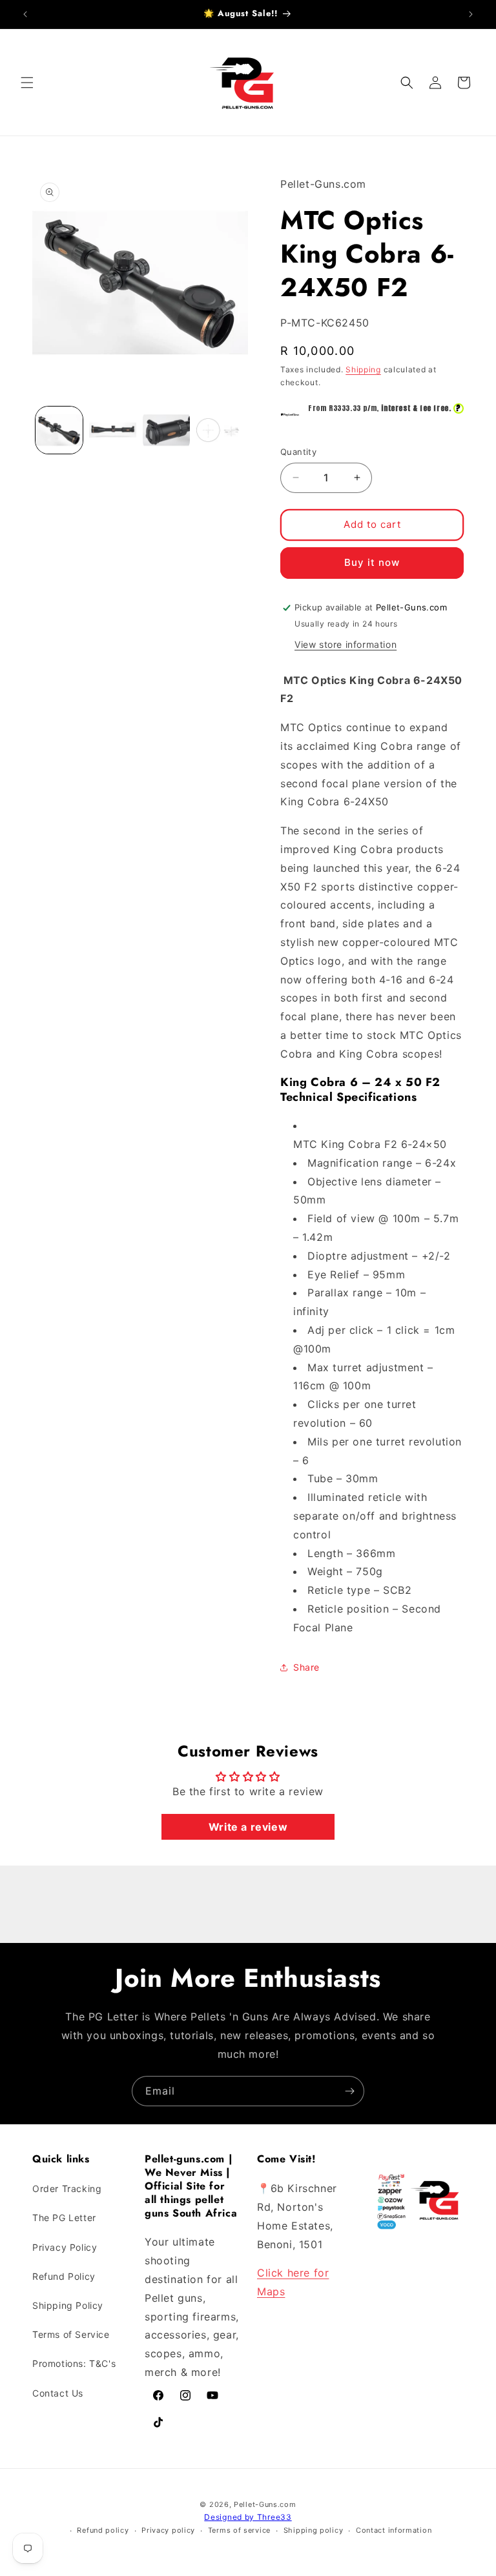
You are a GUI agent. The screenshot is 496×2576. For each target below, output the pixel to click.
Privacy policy (168, 2530)
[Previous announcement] (25, 14)
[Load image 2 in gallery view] (113, 430)
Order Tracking (67, 2189)
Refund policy (103, 2530)
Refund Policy (64, 2276)
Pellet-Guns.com (265, 2504)
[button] (27, 83)
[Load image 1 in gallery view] (59, 430)
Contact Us (58, 2393)
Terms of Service (71, 2334)
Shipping (363, 369)
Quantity (298, 452)
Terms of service (239, 2530)
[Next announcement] (471, 14)
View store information (346, 644)
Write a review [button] (248, 1827)
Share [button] (306, 1667)
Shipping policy (314, 2530)
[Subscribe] (349, 2091)
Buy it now (372, 562)
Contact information (394, 2530)
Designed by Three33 (248, 2517)
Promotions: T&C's (74, 2363)
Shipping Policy (68, 2305)
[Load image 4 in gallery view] (220, 430)
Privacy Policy (65, 2247)
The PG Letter (64, 2218)
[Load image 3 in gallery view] (166, 430)
